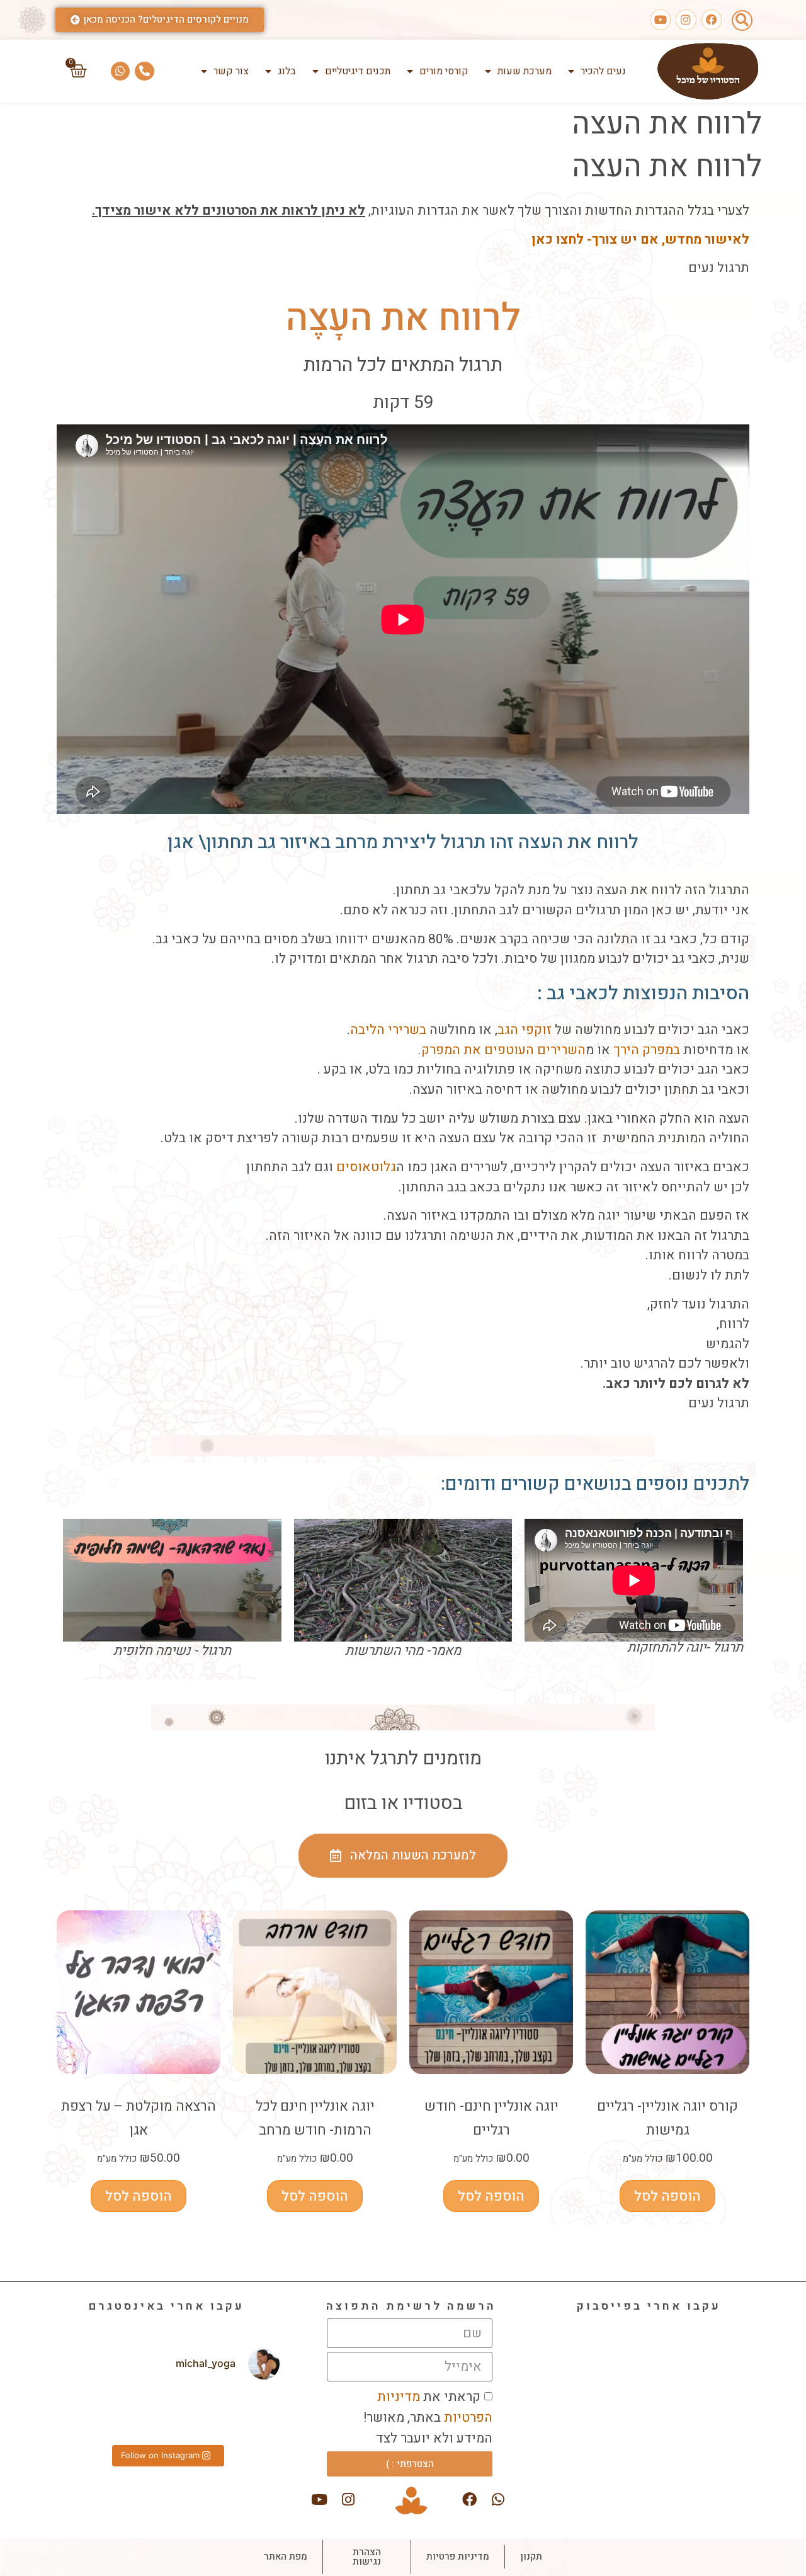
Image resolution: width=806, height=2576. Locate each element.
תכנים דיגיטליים (358, 71)
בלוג (287, 71)
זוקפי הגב (525, 1030)
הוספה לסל (667, 2196)
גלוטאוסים (366, 1167)
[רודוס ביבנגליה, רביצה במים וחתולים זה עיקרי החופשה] (88, 2414)
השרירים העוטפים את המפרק (503, 1050)
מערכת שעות (525, 71)
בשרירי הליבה (388, 1030)
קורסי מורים (444, 71)
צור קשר (231, 71)
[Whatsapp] (121, 71)
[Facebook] (712, 20)
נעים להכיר (603, 71)
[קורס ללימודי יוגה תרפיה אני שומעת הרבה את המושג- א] (244, 2414)
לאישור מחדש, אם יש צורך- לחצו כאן (640, 240)
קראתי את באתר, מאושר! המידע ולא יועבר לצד (428, 2418)
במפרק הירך (647, 1050)
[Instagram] (686, 20)
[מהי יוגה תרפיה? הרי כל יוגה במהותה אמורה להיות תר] (167, 2414)
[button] (742, 20)
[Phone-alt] (145, 71)
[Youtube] (661, 20)
